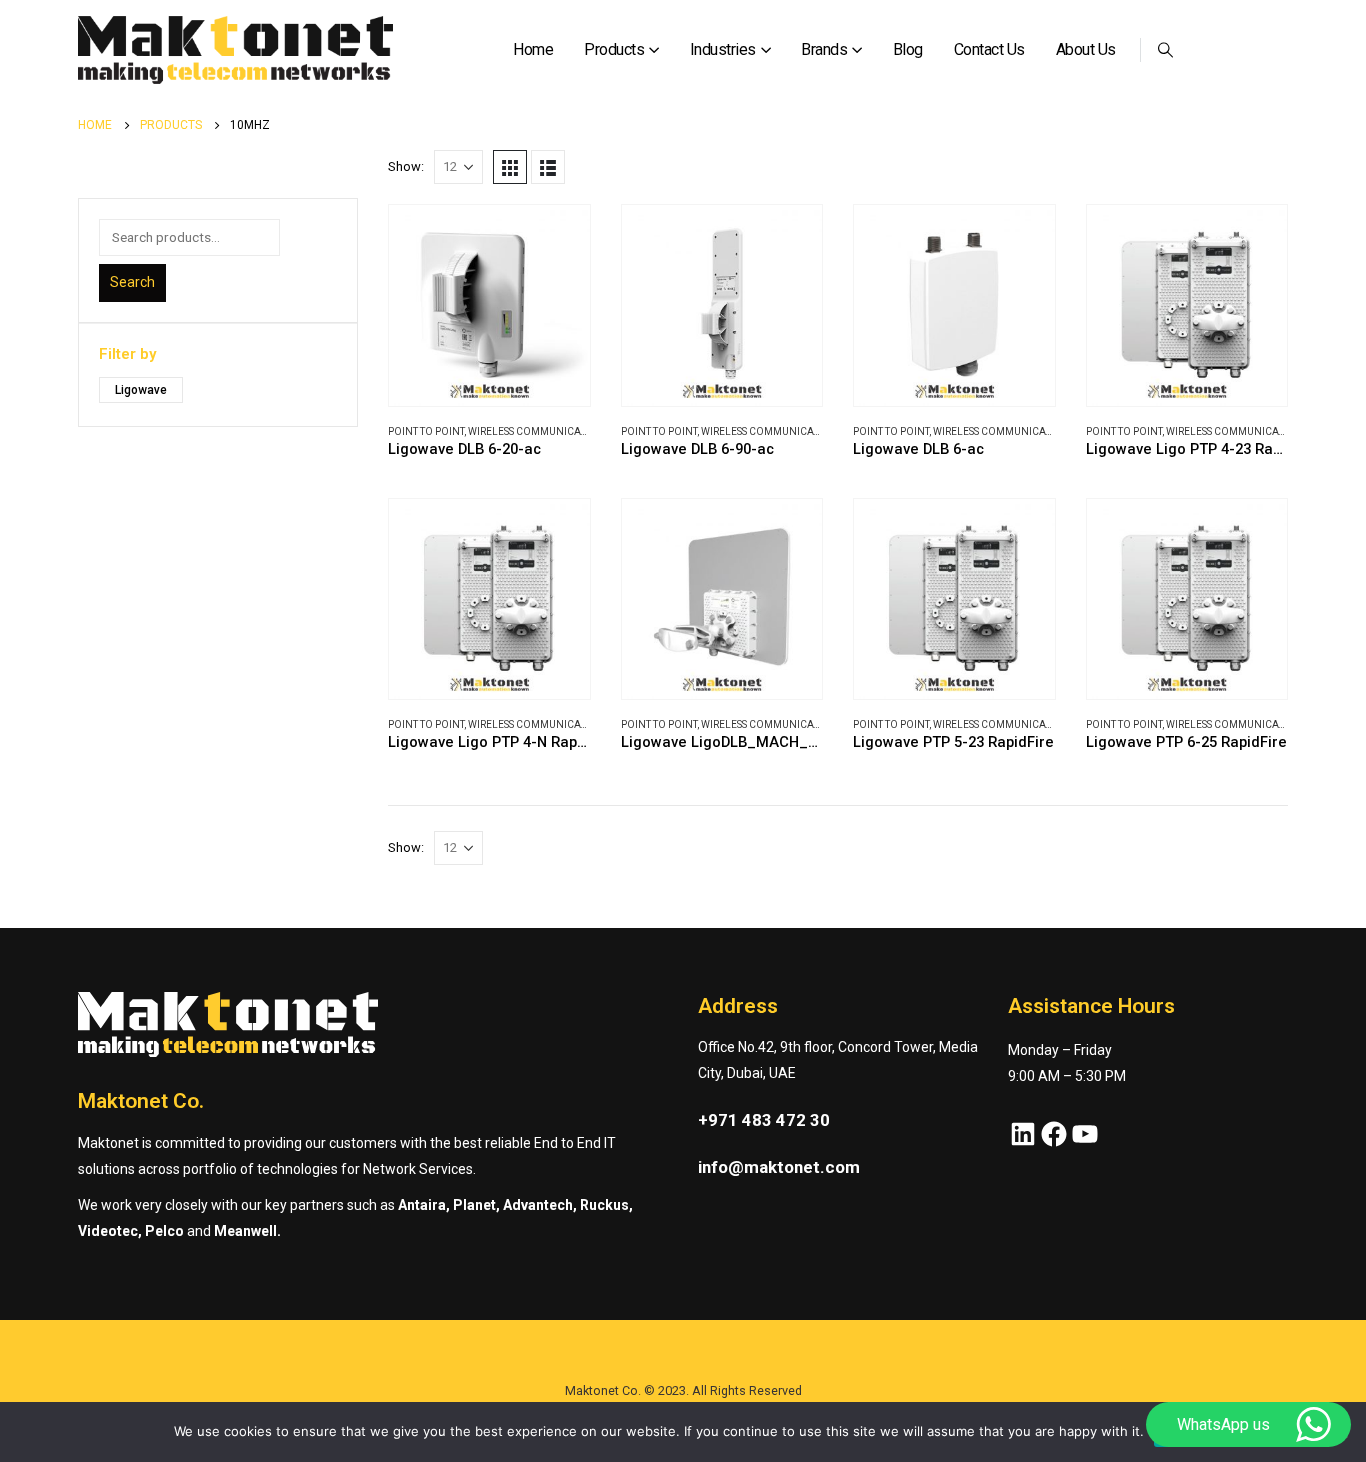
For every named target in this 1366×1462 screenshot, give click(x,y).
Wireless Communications (538, 431)
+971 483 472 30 (764, 1120)
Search (132, 282)
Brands (824, 49)
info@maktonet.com (779, 1167)
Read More (557, 238)
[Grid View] (510, 167)
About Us (1086, 49)
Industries (723, 49)
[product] (489, 305)
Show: (406, 166)
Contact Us (989, 49)
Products (614, 49)
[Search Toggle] (1166, 50)
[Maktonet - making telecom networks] (235, 50)
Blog (908, 49)
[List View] (548, 167)
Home (533, 49)
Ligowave (141, 390)
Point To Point (426, 431)
